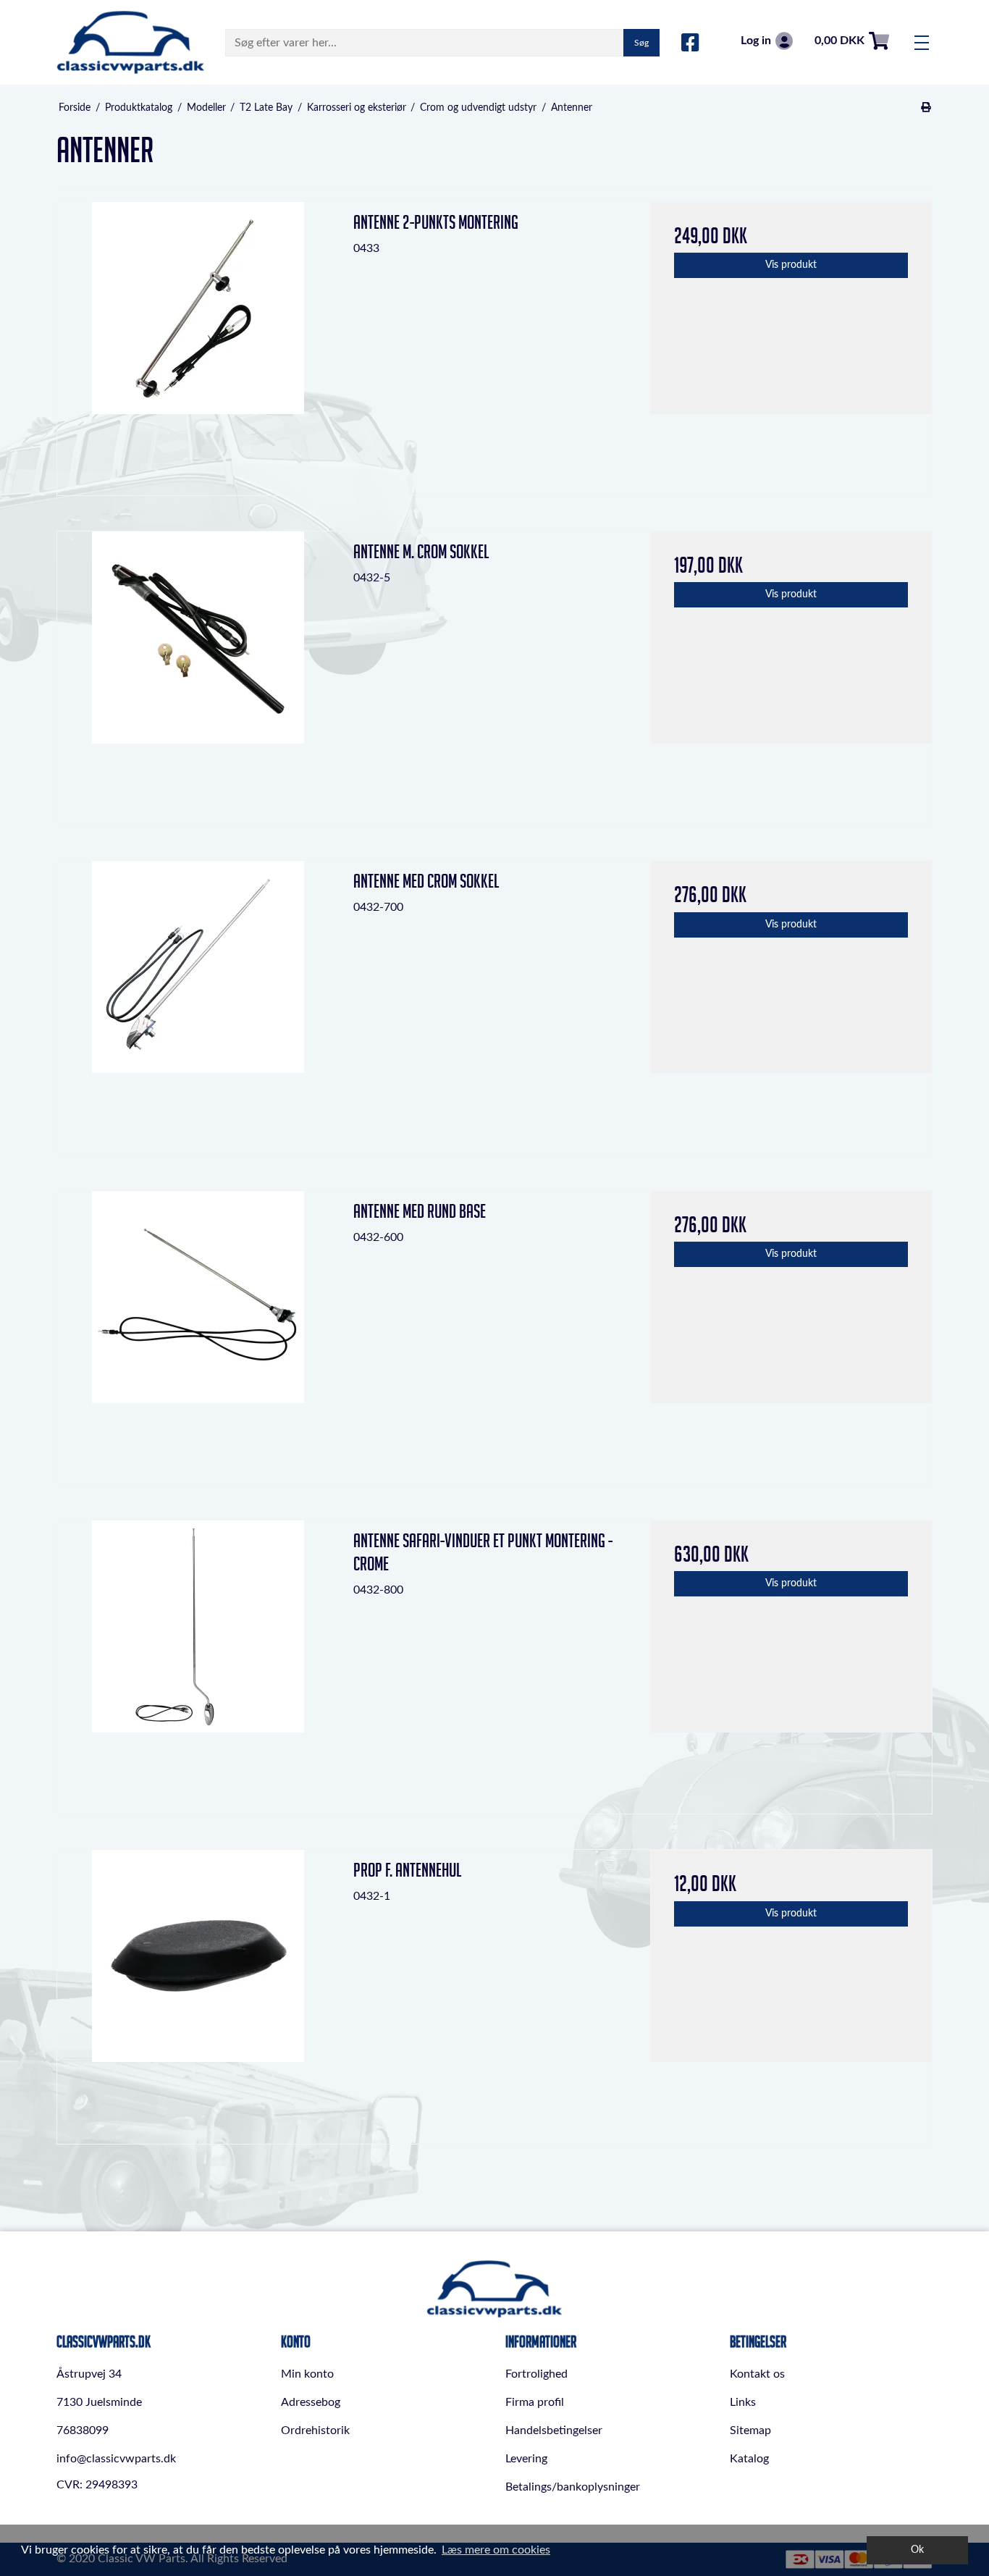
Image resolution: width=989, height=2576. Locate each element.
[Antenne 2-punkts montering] (198, 343)
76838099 (83, 2430)
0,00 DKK (839, 41)
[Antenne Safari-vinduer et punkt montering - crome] (198, 1661)
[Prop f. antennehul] (198, 1991)
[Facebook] (690, 43)
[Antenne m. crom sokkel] (198, 672)
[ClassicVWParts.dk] (131, 42)
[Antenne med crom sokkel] (198, 1002)
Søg (641, 43)
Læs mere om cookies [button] (496, 2550)
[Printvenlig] (926, 108)
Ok (917, 2550)
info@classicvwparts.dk (116, 2459)
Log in (756, 41)
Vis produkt (791, 265)
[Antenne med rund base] (198, 1332)
